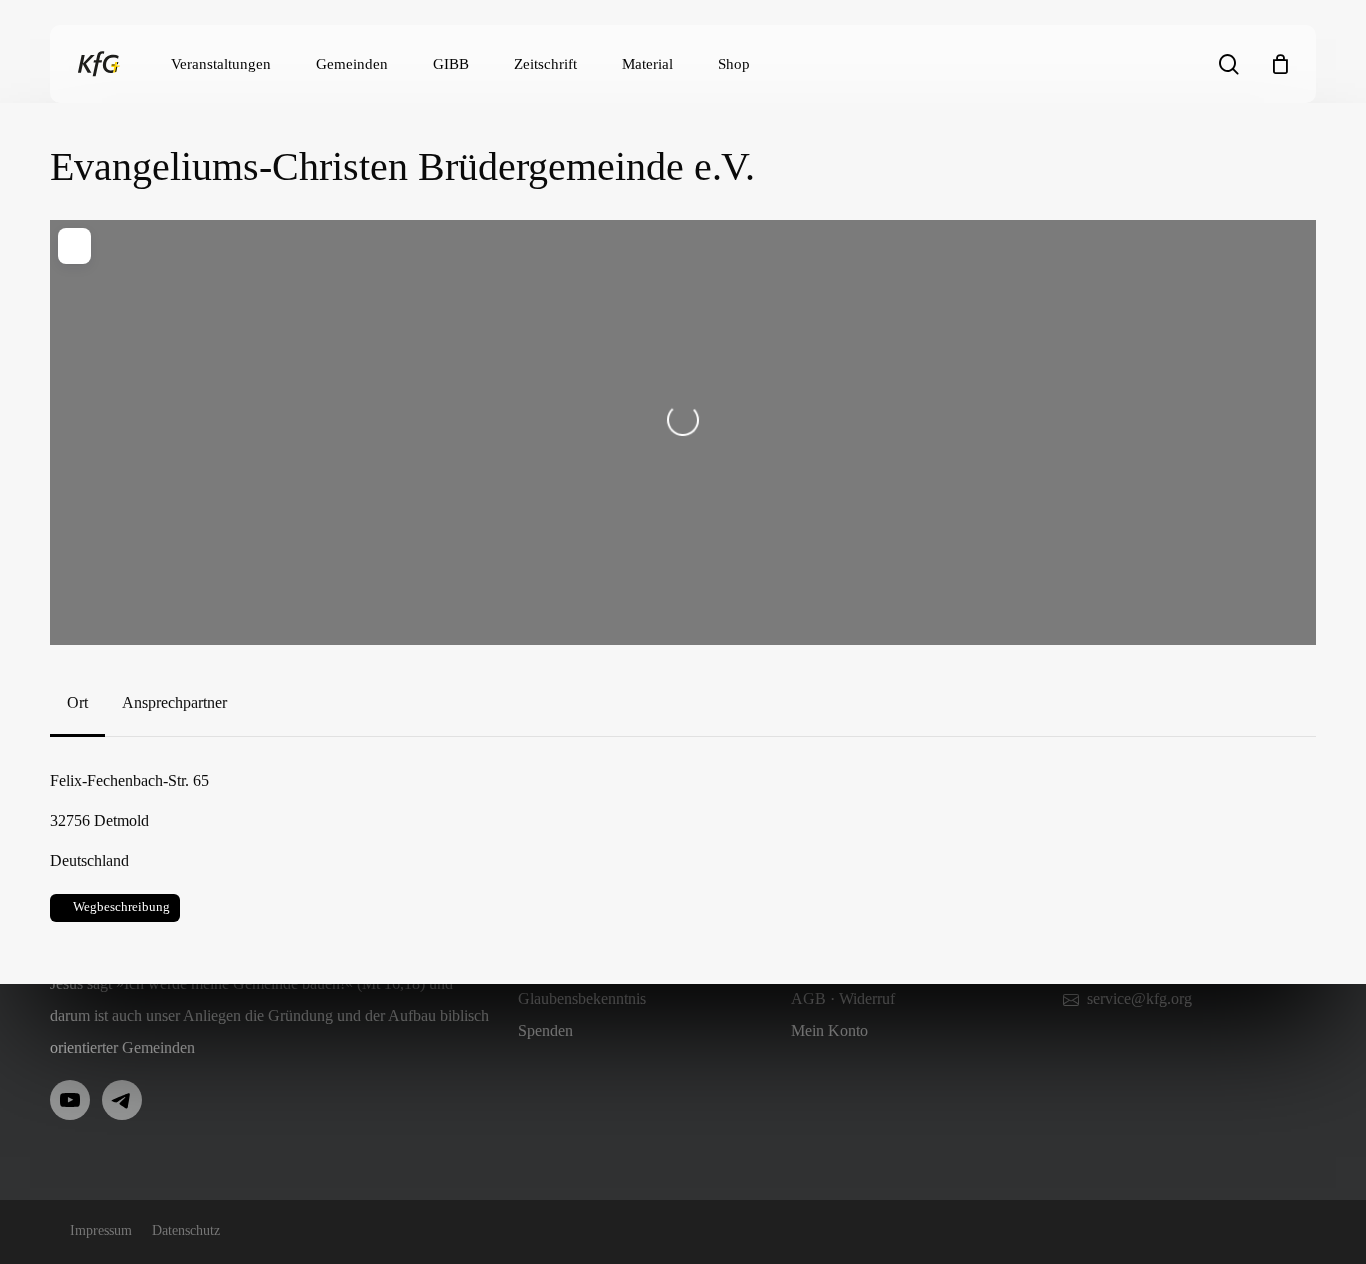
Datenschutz (186, 1230)
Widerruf (867, 998)
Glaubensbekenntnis (582, 998)
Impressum (101, 1230)
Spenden (545, 1030)
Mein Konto (829, 1030)
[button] (77, 703)
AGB (808, 998)
